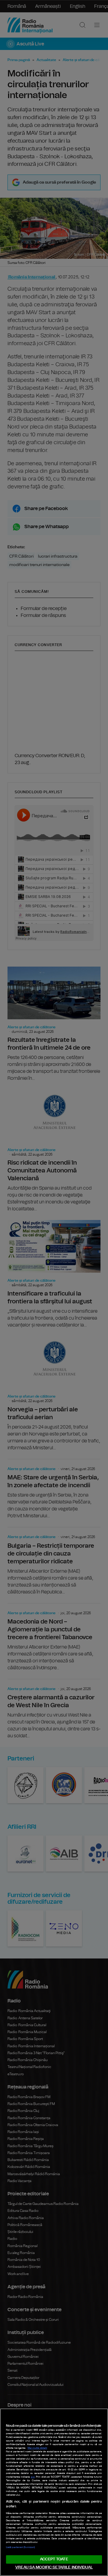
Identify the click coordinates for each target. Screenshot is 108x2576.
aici (33, 2477)
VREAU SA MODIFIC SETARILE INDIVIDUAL (54, 2567)
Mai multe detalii (37, 2448)
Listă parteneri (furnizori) (20, 2547)
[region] (54, 2492)
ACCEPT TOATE (54, 2559)
